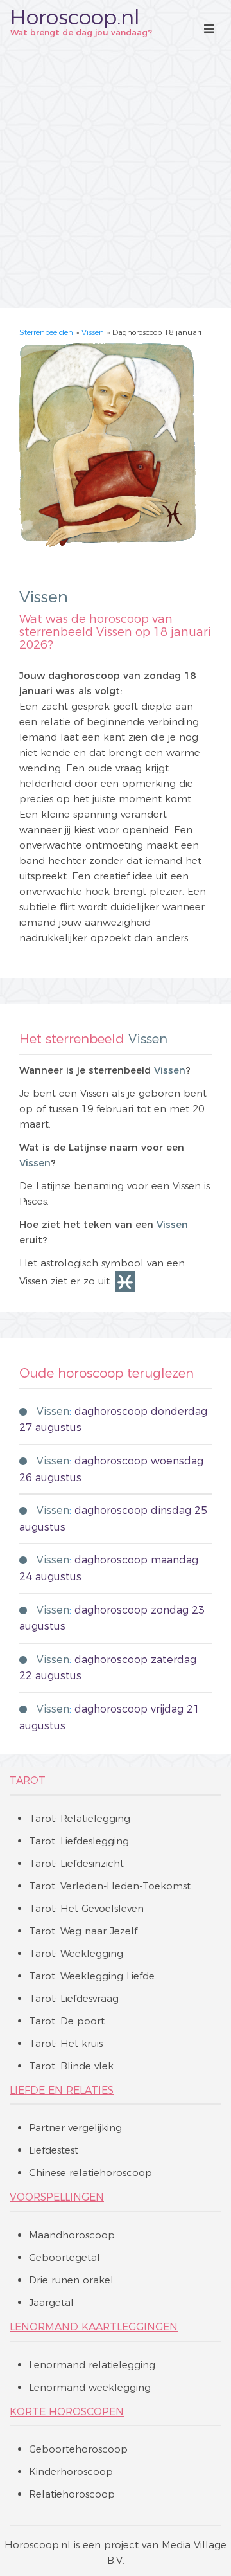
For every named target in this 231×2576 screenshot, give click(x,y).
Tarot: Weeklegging (76, 1953)
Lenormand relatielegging (92, 2365)
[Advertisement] (116, 173)
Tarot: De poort (67, 2021)
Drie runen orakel (71, 2280)
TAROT (28, 1780)
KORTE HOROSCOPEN (67, 2412)
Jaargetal (51, 2302)
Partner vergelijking (75, 2128)
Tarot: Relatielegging (80, 1818)
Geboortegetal (64, 2257)
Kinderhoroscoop (71, 2472)
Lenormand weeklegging (90, 2387)
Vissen (93, 332)
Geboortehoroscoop (78, 2449)
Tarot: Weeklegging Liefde (92, 1976)
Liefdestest (54, 2150)
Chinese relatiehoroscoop (90, 2173)
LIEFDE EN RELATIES (62, 2090)
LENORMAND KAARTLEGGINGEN (94, 2327)
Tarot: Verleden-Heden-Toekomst (110, 1886)
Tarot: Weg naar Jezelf (83, 1931)
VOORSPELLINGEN (57, 2197)
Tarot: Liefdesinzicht (76, 1863)
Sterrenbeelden (46, 332)
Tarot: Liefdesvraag (74, 1998)
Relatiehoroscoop (72, 2494)
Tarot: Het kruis (66, 2043)
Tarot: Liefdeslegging (79, 1841)
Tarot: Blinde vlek (71, 2066)
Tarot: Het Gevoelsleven (86, 1908)
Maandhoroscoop (72, 2235)
